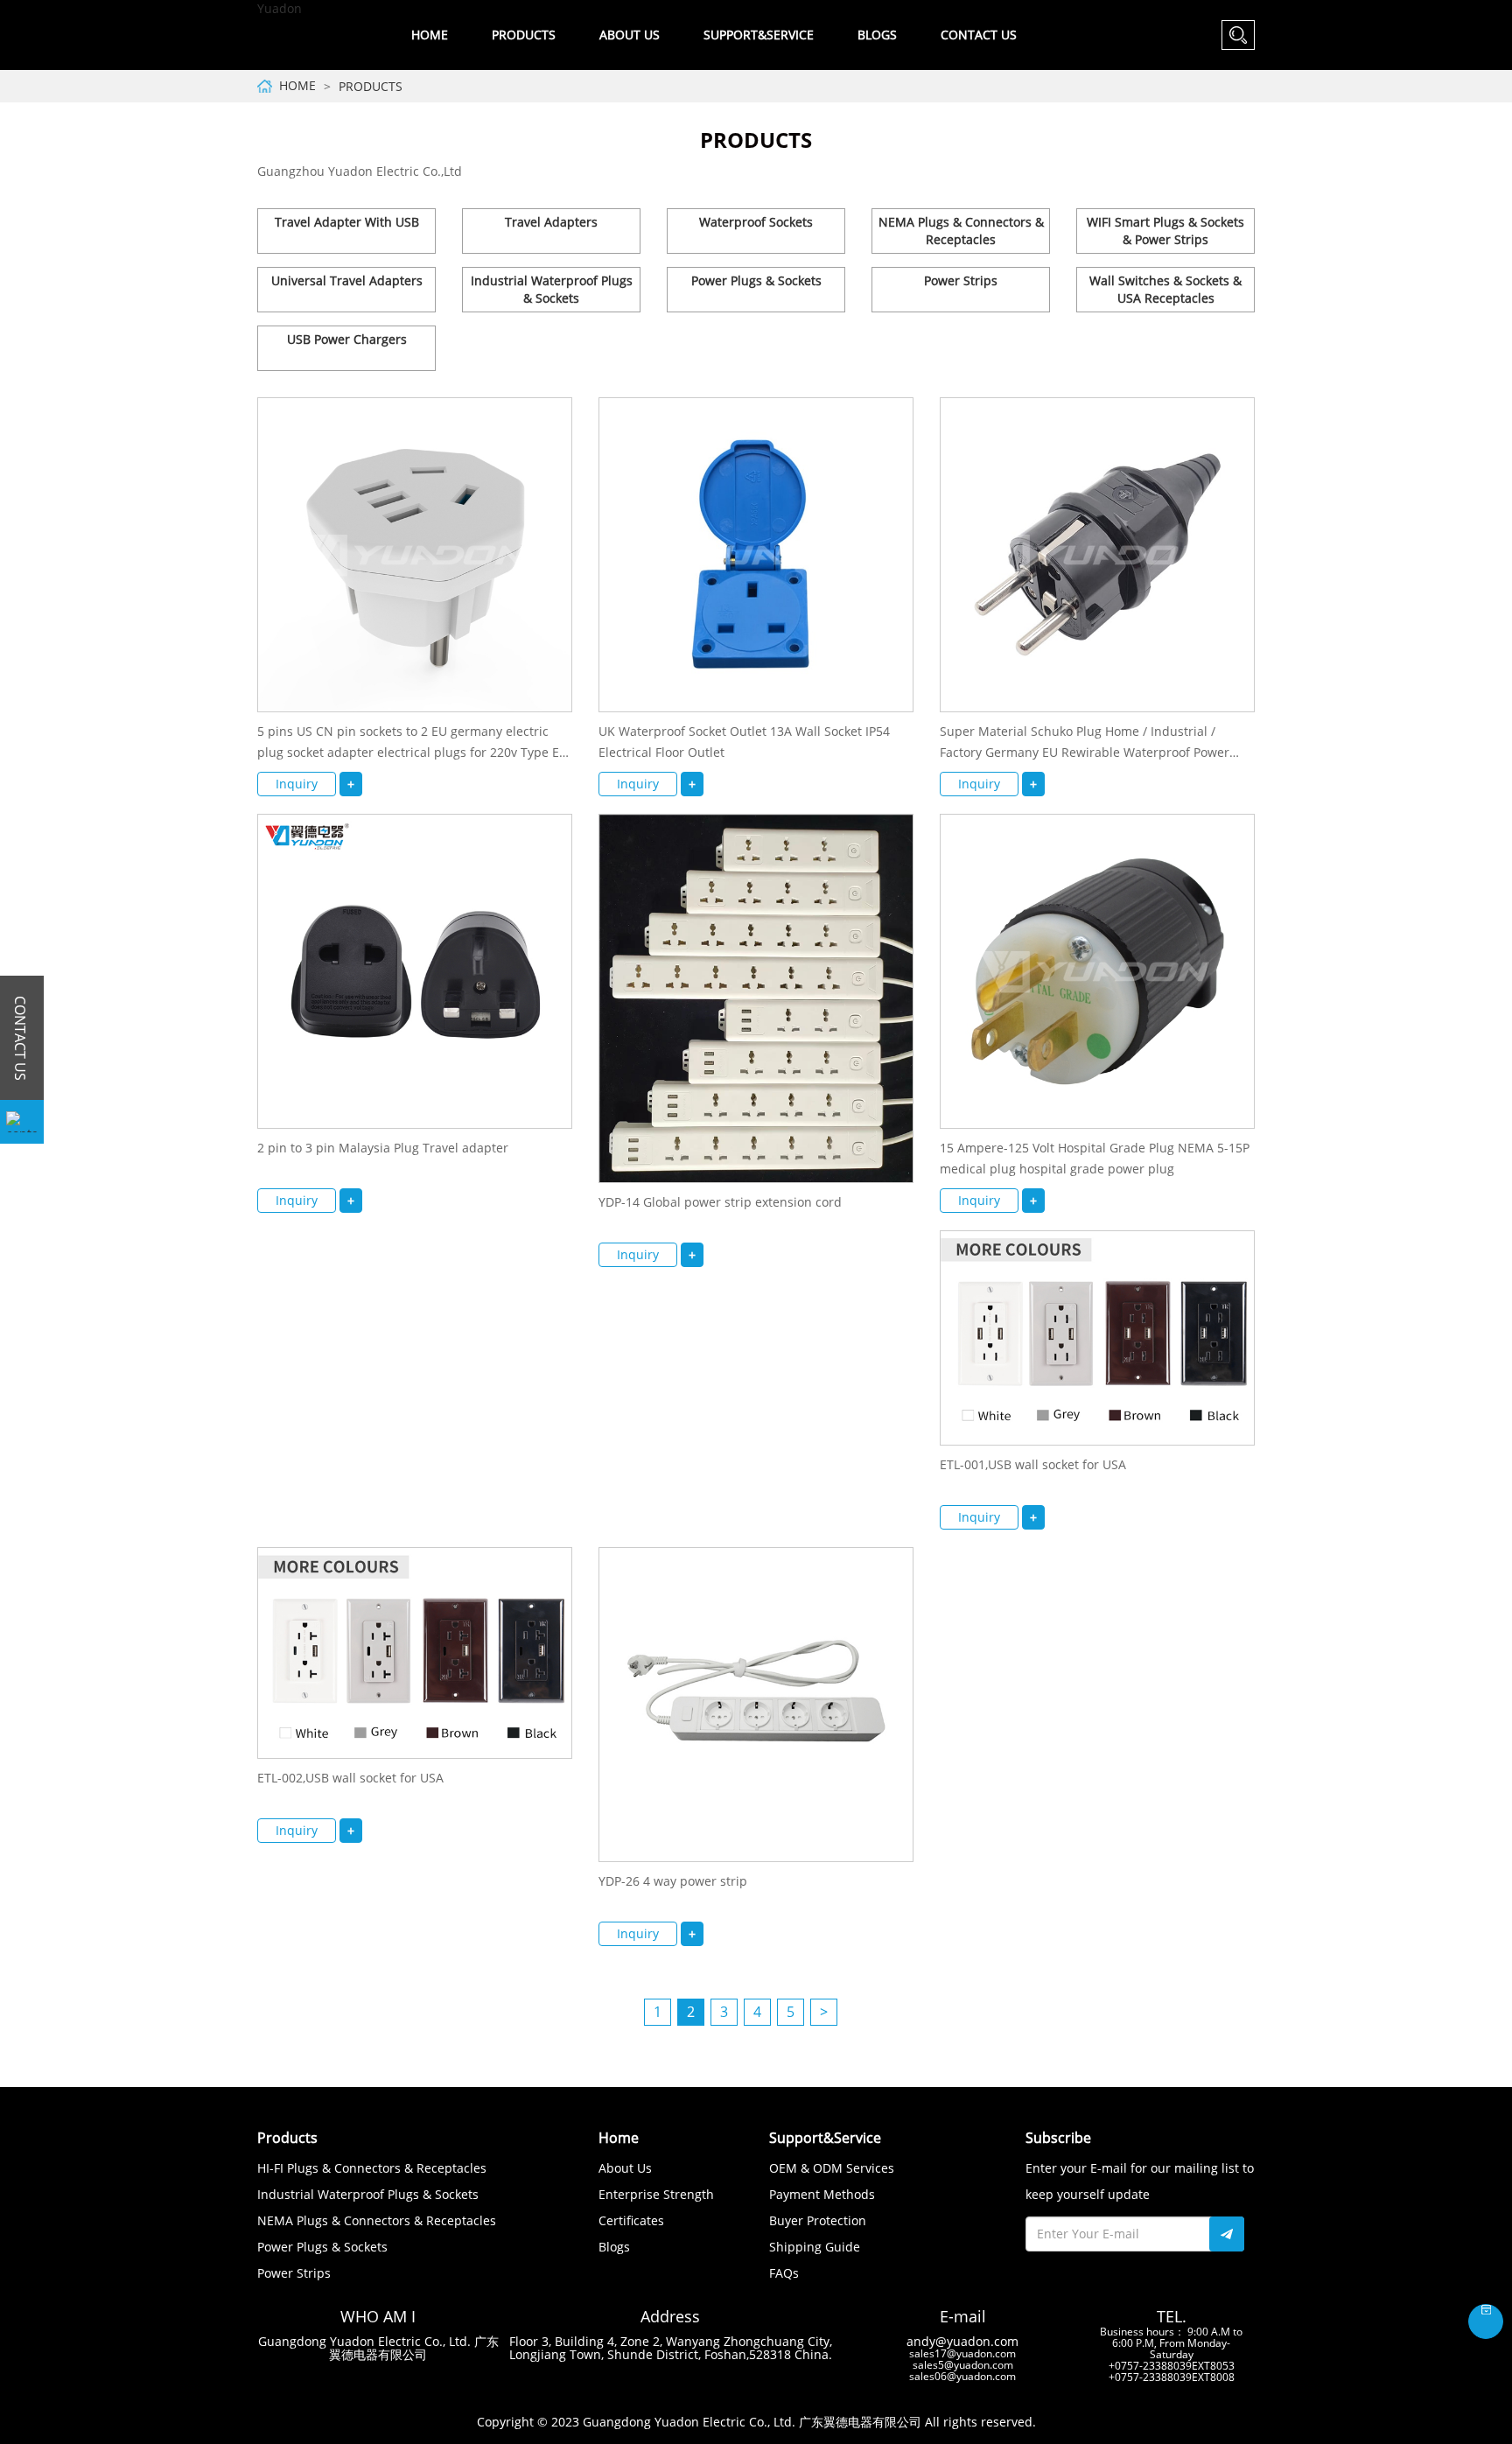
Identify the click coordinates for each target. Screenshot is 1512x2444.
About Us (625, 2168)
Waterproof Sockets (756, 222)
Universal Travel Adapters (347, 280)
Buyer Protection (818, 2220)
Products (371, 86)
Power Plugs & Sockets (756, 280)
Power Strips (961, 280)
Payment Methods (822, 2194)
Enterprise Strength (656, 2194)
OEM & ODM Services (832, 2168)
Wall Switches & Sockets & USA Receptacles (1165, 289)
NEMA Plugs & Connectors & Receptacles (961, 231)
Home (430, 35)
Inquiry (297, 784)
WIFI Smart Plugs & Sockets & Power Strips (1165, 231)
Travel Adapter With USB (347, 222)
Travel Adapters (551, 222)
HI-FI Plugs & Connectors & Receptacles (372, 2168)
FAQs (784, 2273)
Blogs (877, 35)
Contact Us (979, 35)
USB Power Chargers (347, 339)
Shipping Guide (815, 2247)
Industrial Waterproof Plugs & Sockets (552, 289)
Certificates (631, 2220)
